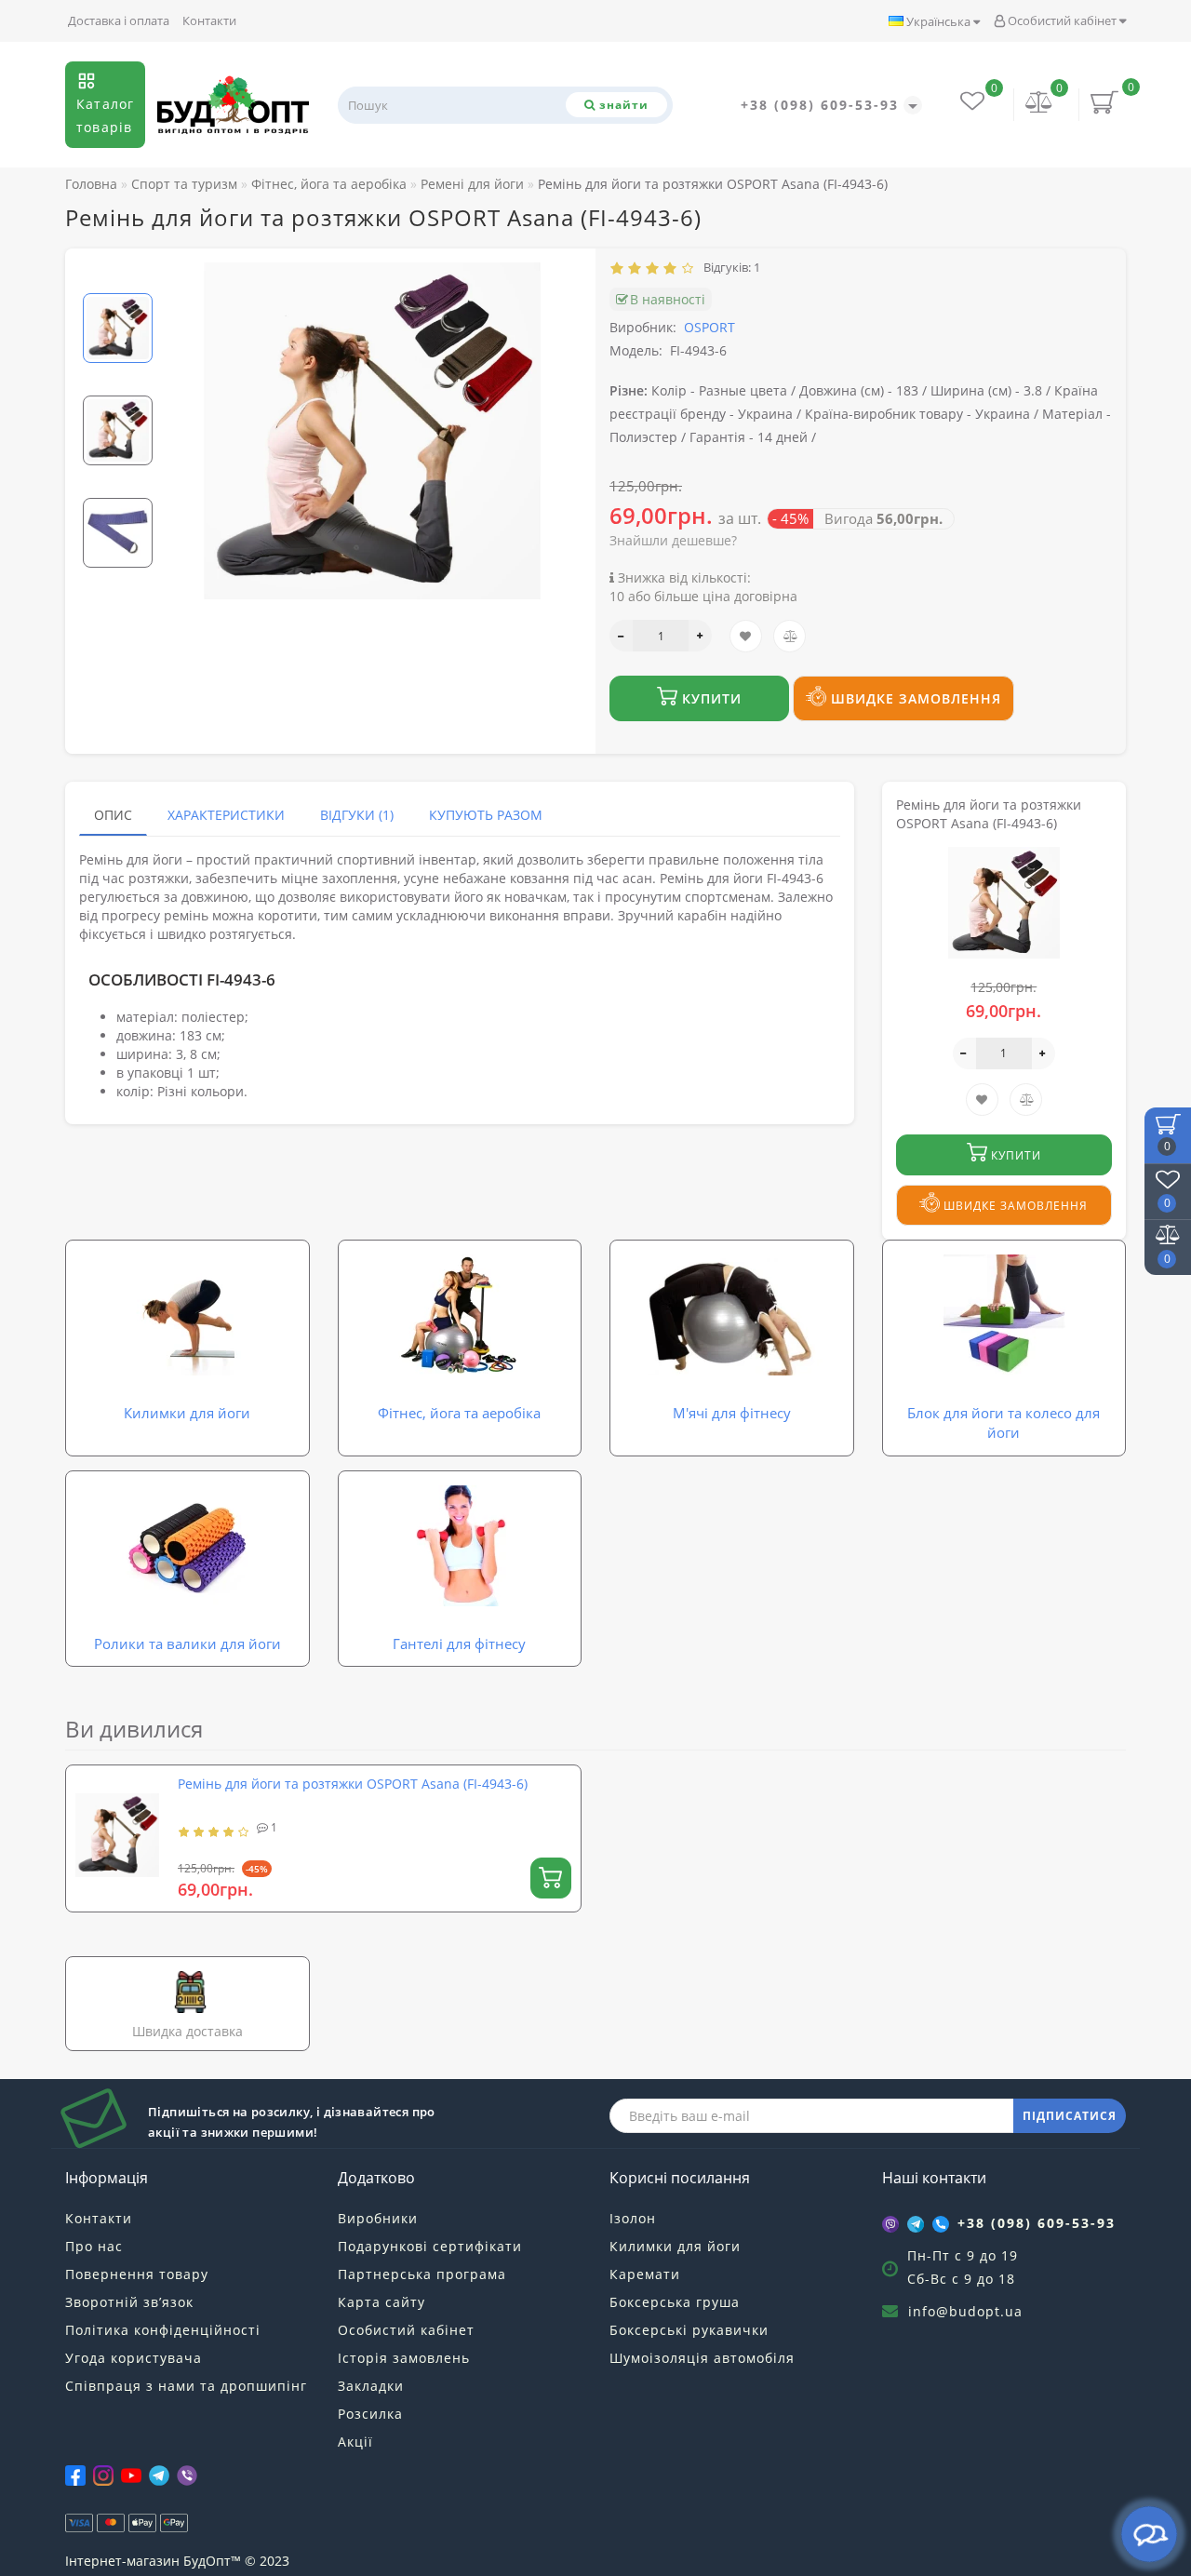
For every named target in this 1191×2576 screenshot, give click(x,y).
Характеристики (226, 815)
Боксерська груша (675, 2302)
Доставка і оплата (119, 20)
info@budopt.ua (965, 2311)
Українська (938, 21)
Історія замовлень (404, 2358)
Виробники (378, 2218)
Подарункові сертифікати (430, 2246)
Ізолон (633, 2218)
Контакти (209, 20)
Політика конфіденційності (163, 2330)
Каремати (645, 2274)
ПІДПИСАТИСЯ (1070, 2116)
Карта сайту (381, 2302)
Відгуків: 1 (729, 267)
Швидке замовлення (914, 698)
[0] (1039, 104)
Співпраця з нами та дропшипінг (186, 2386)
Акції (355, 2442)
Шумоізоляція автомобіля (702, 2358)
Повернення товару (137, 2274)
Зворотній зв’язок (129, 2302)
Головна (91, 184)
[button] (118, 278)
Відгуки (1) (357, 815)
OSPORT (709, 327)
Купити (709, 698)
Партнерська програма (422, 2274)
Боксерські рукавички (689, 2330)
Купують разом (486, 815)
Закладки (371, 2386)
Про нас (94, 2246)
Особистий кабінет (1062, 20)
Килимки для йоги (675, 2246)
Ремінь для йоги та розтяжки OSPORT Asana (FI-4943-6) (353, 1784)
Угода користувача (134, 2358)
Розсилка (370, 2414)
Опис (113, 815)
